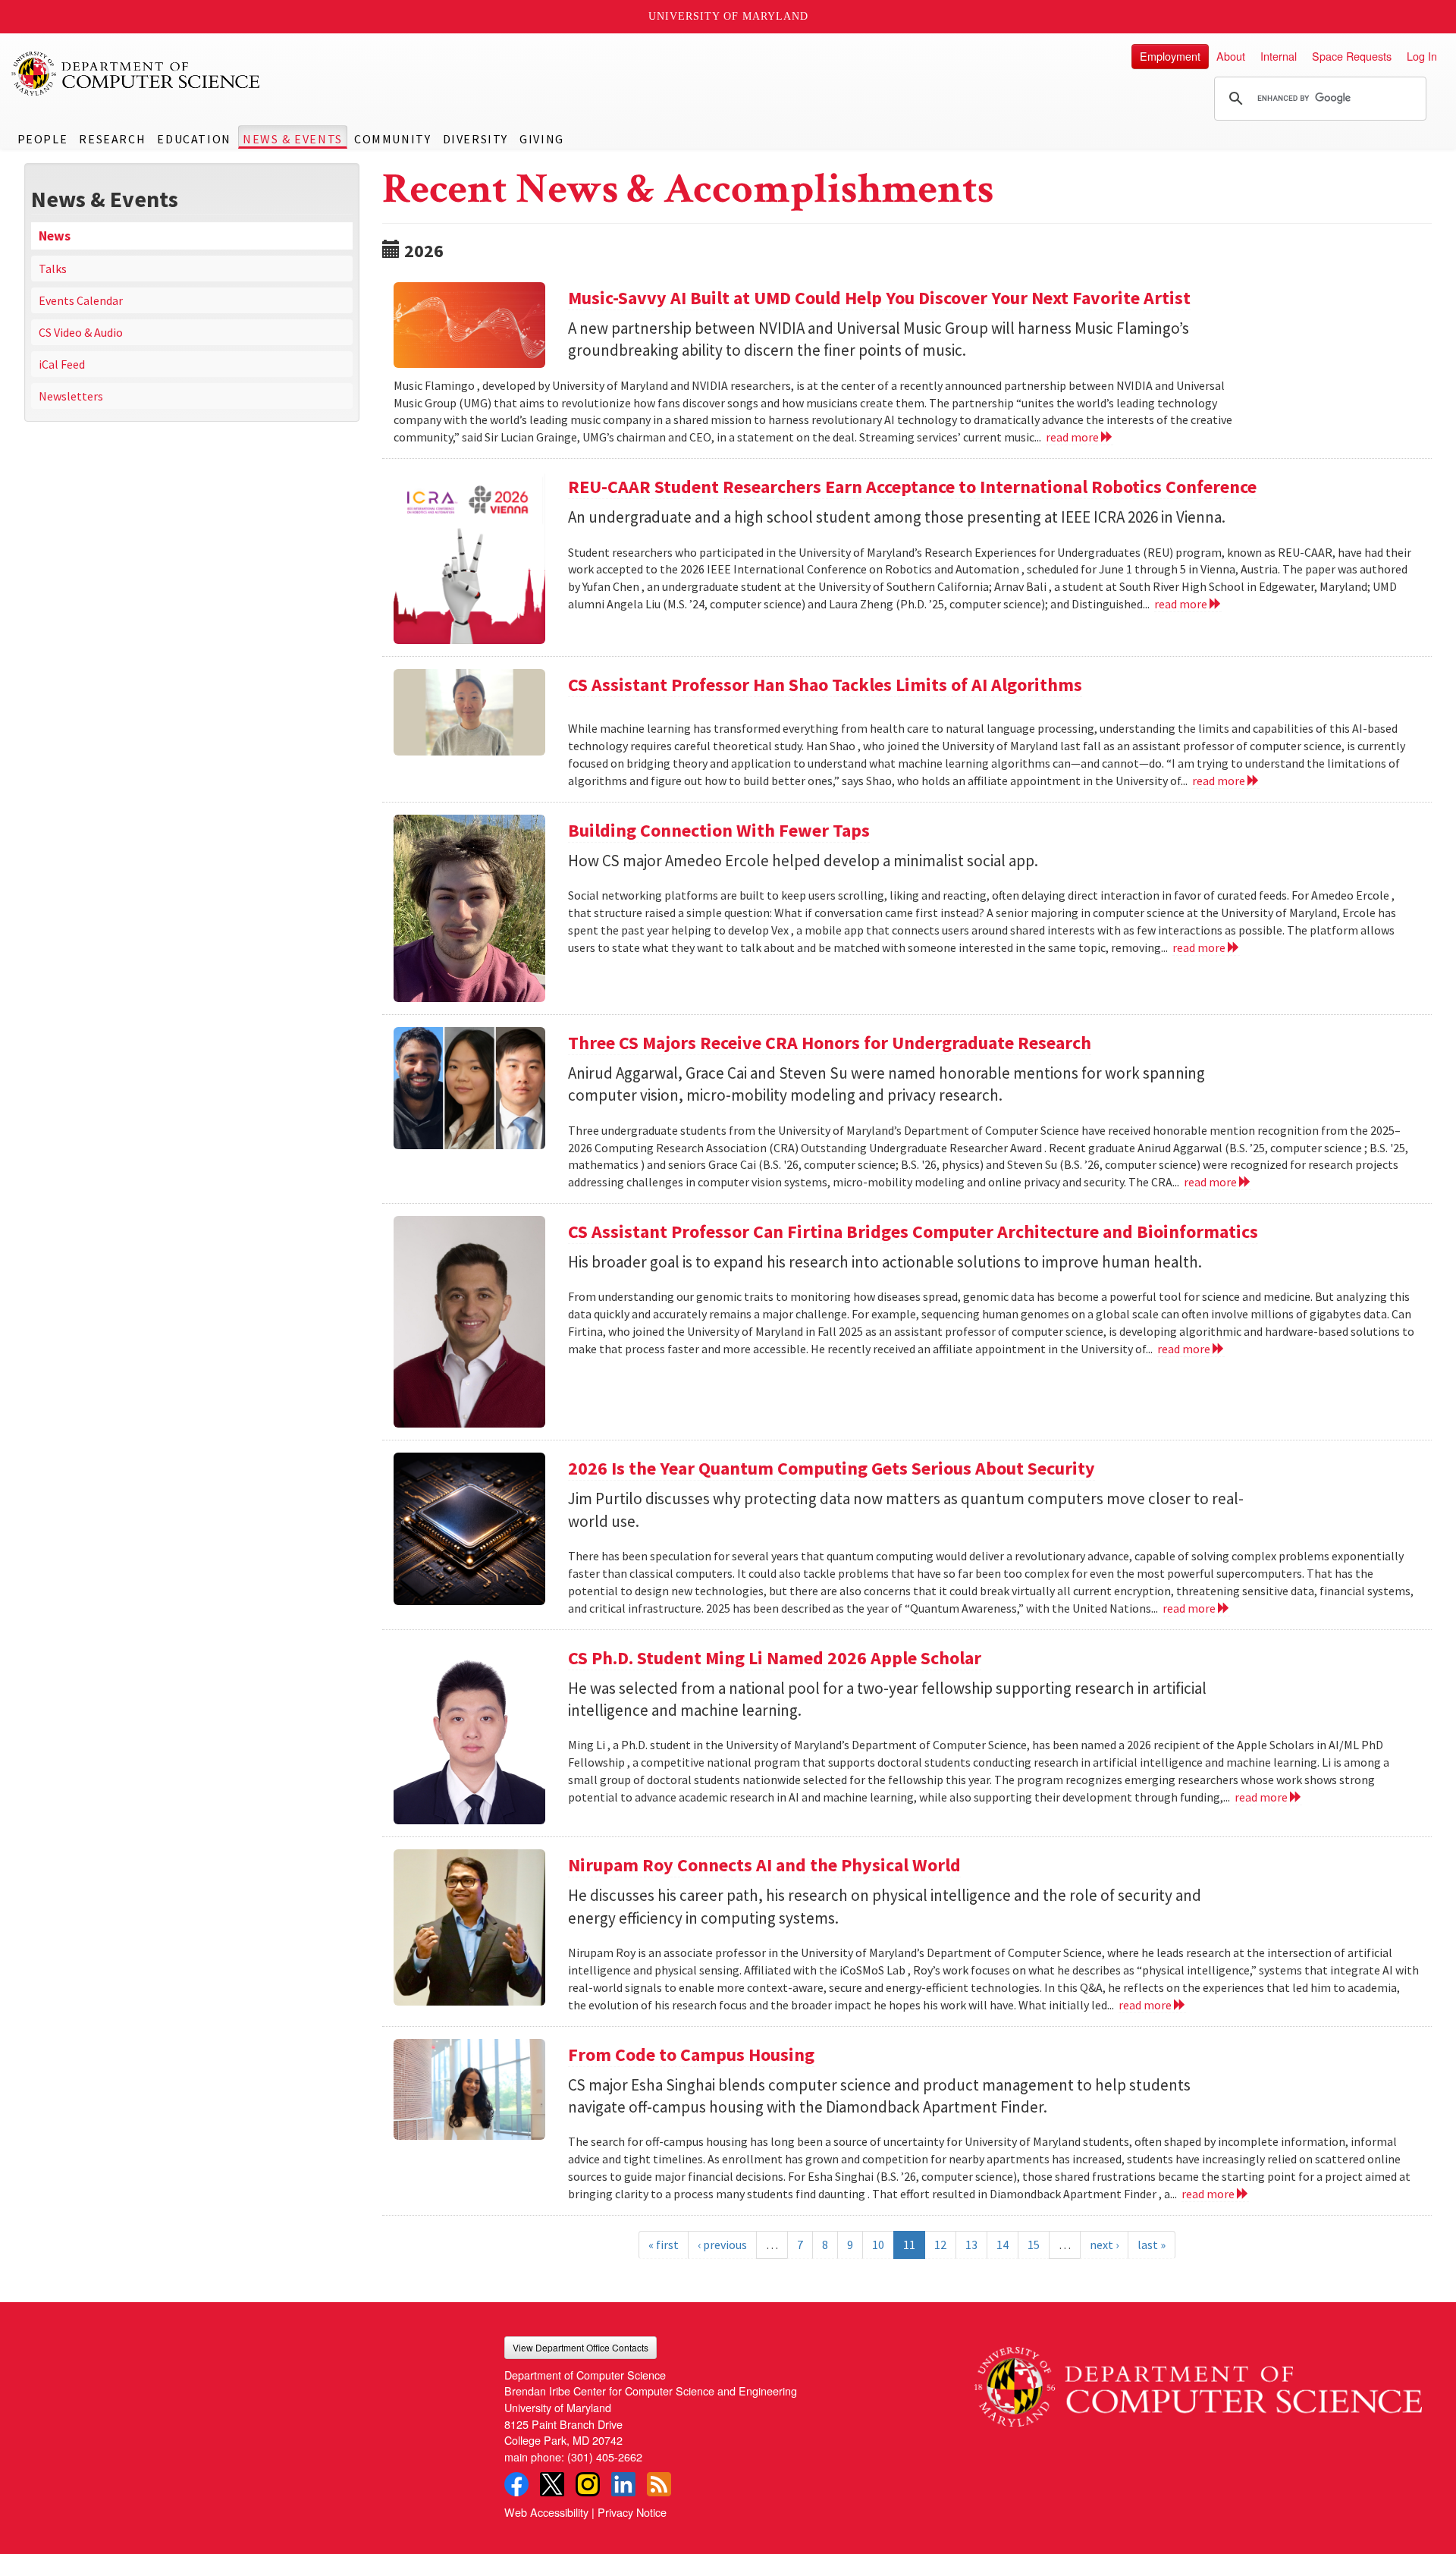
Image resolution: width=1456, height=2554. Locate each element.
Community (392, 139)
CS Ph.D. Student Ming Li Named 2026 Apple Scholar (775, 1658)
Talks (53, 269)
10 (878, 2245)
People (43, 139)
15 (1034, 2245)
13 (971, 2245)
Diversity (475, 139)
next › (1104, 2245)
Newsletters (71, 396)
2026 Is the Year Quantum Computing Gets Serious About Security (832, 1468)
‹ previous (722, 2245)
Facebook (516, 2484)
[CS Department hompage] (1198, 2381)
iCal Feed (62, 364)
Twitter (552, 2484)
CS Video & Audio (81, 332)
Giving (542, 139)
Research (112, 139)
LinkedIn (623, 2484)
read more (1073, 437)
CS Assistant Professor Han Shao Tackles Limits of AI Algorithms (825, 685)
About (1231, 56)
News (55, 236)
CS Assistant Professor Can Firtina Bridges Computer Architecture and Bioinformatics (913, 1231)
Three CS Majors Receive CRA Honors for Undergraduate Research (830, 1043)
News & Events (293, 139)
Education (194, 139)
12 (940, 2245)
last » (1152, 2245)
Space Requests (1352, 56)
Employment (1170, 56)
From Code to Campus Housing (691, 2055)
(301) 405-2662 (605, 2457)
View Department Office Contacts (581, 2347)
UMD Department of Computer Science (136, 74)
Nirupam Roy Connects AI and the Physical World (764, 1865)
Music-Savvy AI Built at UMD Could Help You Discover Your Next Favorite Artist (879, 298)
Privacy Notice (632, 2512)
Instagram (588, 2484)
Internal (1279, 56)
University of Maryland (728, 16)
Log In (1422, 56)
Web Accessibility (546, 2512)
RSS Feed (659, 2484)
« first (664, 2245)
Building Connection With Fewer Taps (719, 830)
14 (1003, 2245)
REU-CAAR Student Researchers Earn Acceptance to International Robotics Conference (912, 487)
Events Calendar (81, 300)
